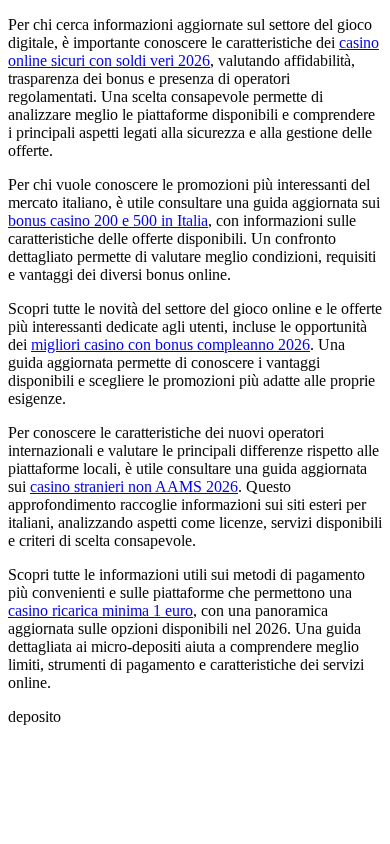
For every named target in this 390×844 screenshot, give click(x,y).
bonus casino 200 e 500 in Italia (108, 220)
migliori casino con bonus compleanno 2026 (170, 344)
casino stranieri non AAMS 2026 (134, 486)
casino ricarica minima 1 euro (100, 610)
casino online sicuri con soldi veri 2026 (193, 51)
